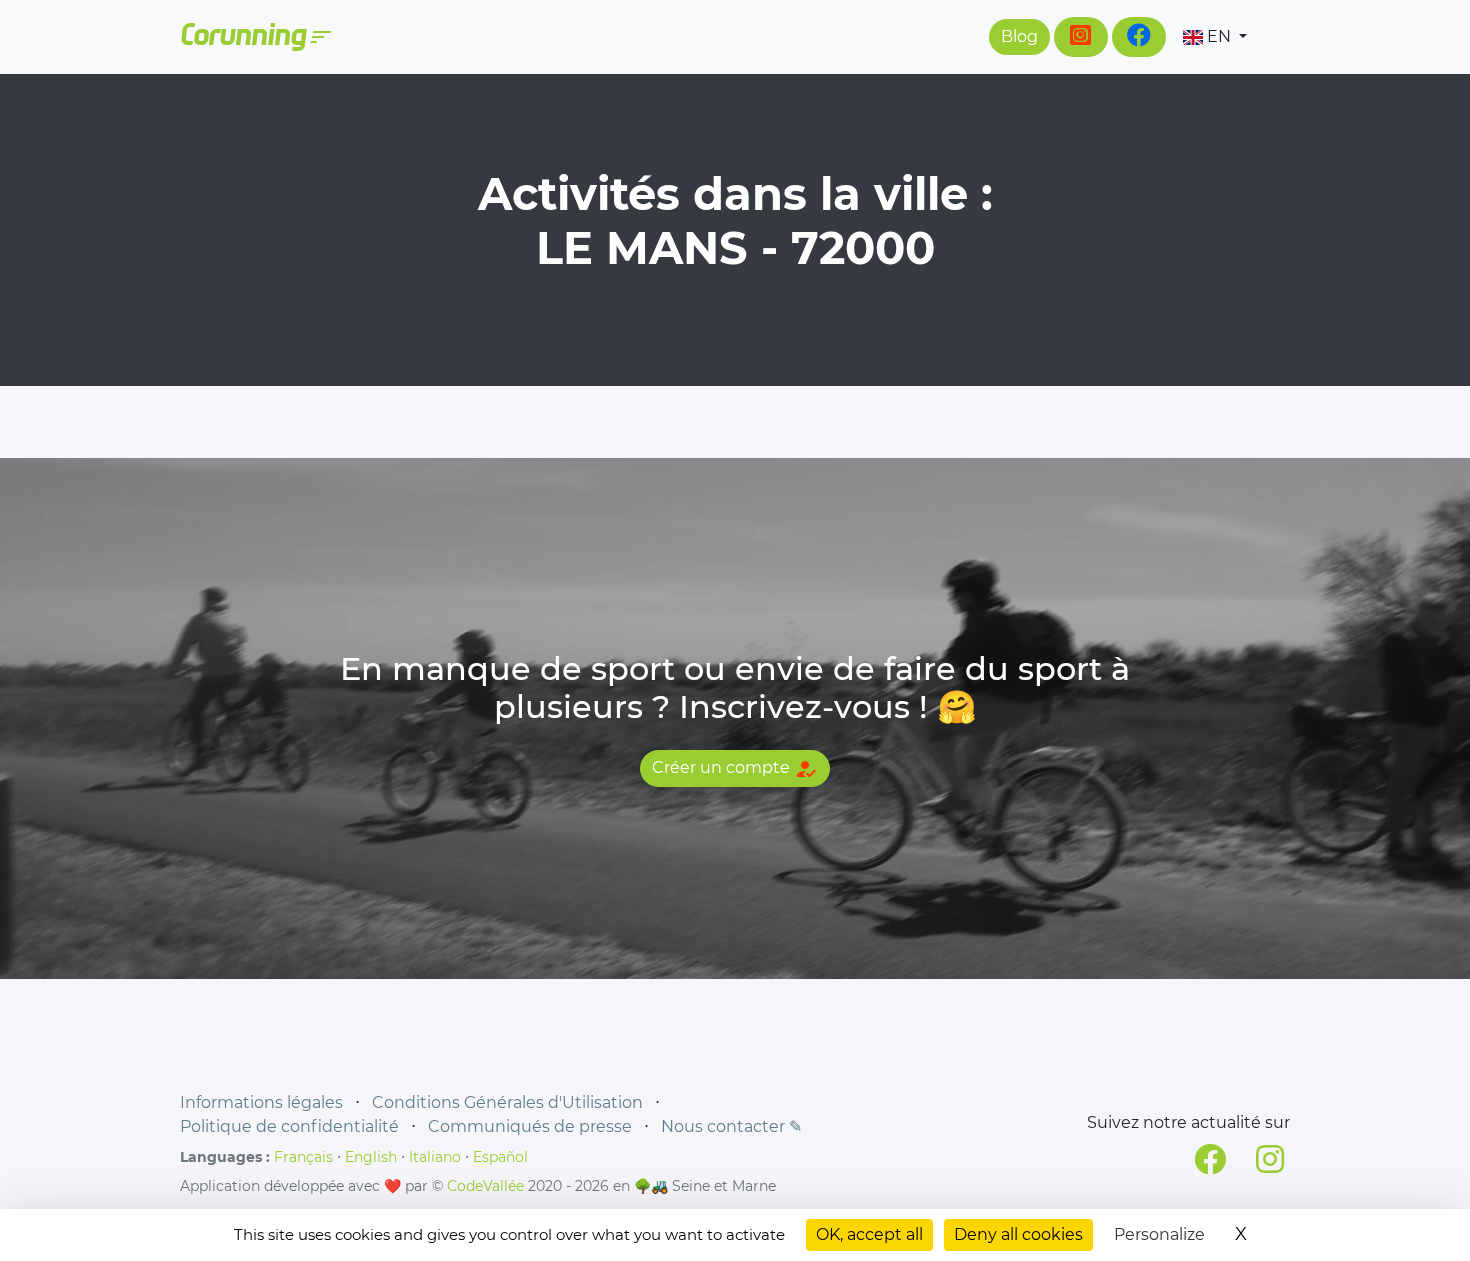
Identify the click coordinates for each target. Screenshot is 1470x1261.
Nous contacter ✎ (731, 1126)
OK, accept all (869, 1234)
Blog (1019, 36)
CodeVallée (485, 1186)
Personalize (1159, 1234)
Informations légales (261, 1102)
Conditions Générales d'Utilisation (507, 1102)
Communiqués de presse (530, 1126)
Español (500, 1157)
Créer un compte (735, 769)
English (371, 1157)
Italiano (435, 1157)
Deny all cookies (1018, 1234)
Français (303, 1157)
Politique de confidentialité (289, 1126)
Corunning (255, 37)
